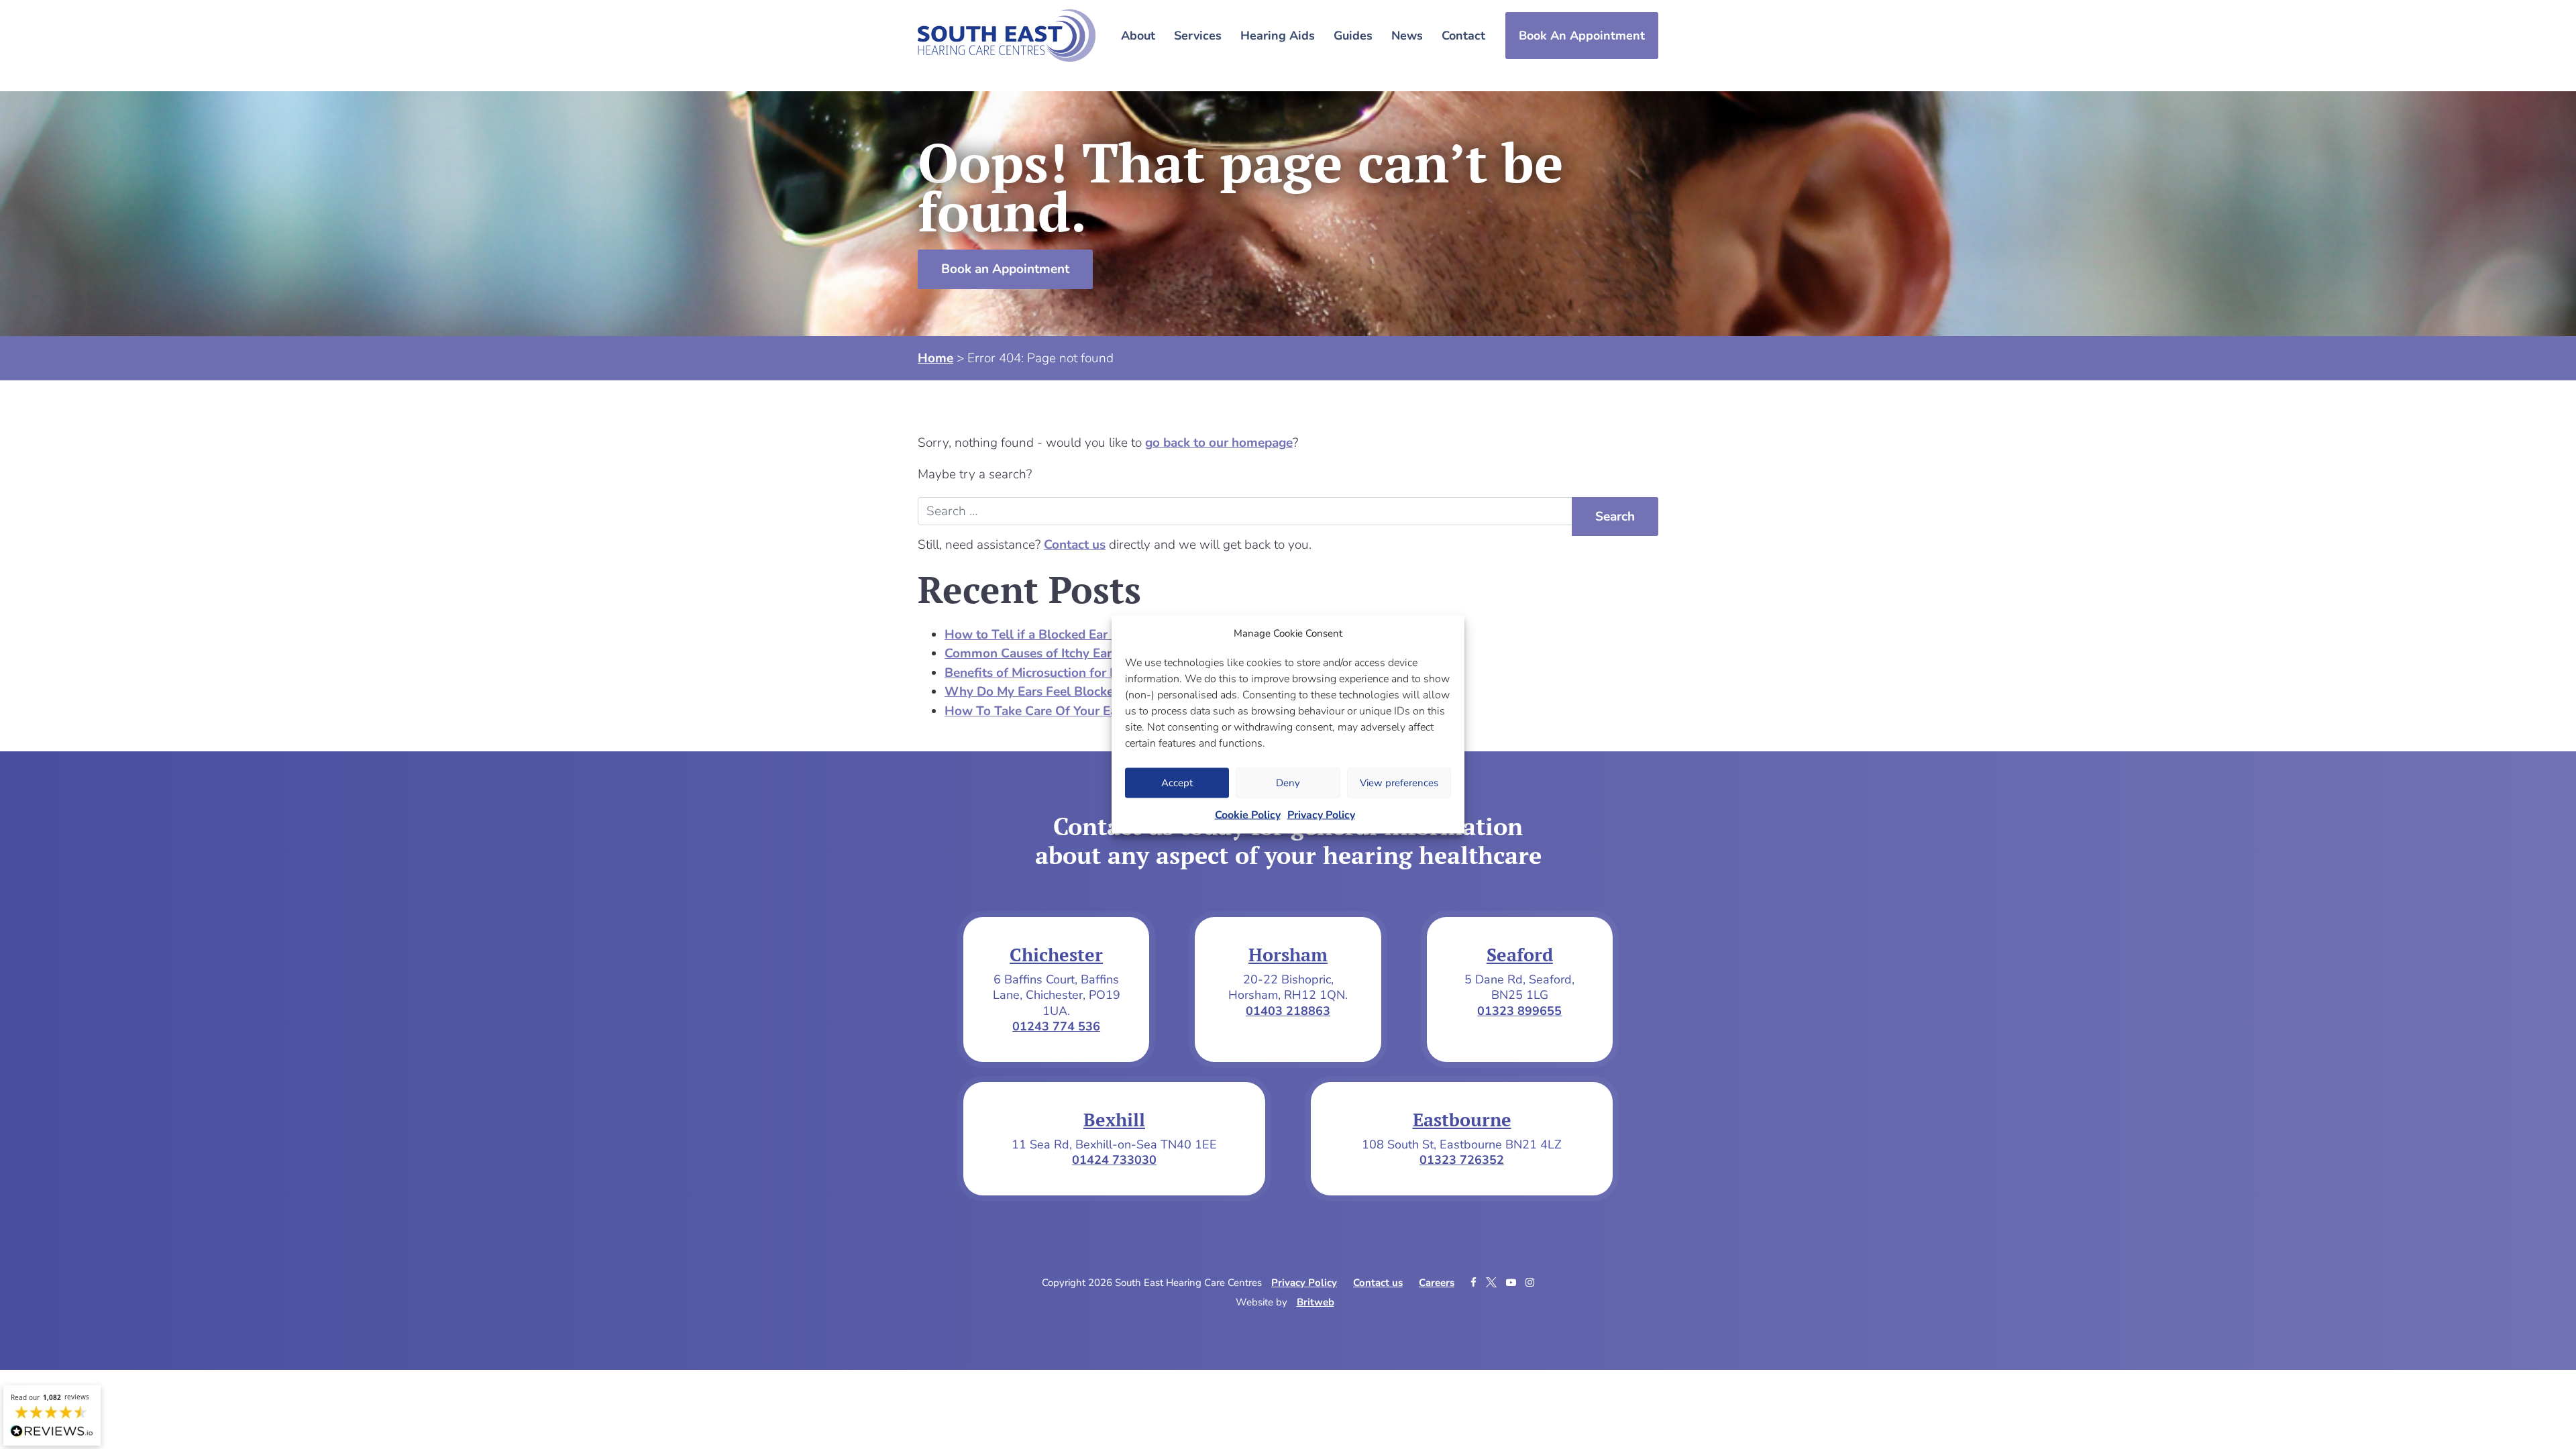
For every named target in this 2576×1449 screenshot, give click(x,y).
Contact (1463, 36)
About (1138, 36)
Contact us (1075, 545)
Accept (1177, 783)
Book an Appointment (1005, 269)
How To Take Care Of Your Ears (1036, 711)
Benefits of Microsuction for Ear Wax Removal (1079, 673)
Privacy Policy (1321, 814)
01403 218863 (1288, 1011)
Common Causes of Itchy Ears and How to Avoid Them (1104, 653)
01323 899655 (1519, 1011)
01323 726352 (1462, 1160)
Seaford (1520, 955)
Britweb (1316, 1302)
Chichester (1056, 955)
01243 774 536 (1056, 1026)
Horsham (1288, 955)
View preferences (1399, 783)
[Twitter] (1493, 1283)
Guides (1353, 36)
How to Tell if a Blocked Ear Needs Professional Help (1099, 635)
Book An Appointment (1582, 36)
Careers (1437, 1283)
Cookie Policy (1248, 814)
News (1407, 36)
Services (1198, 36)
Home (935, 358)
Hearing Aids (1278, 36)
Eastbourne (1462, 1120)
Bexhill (1114, 1120)
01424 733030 (1114, 1160)
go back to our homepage (1219, 443)
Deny (1288, 783)
